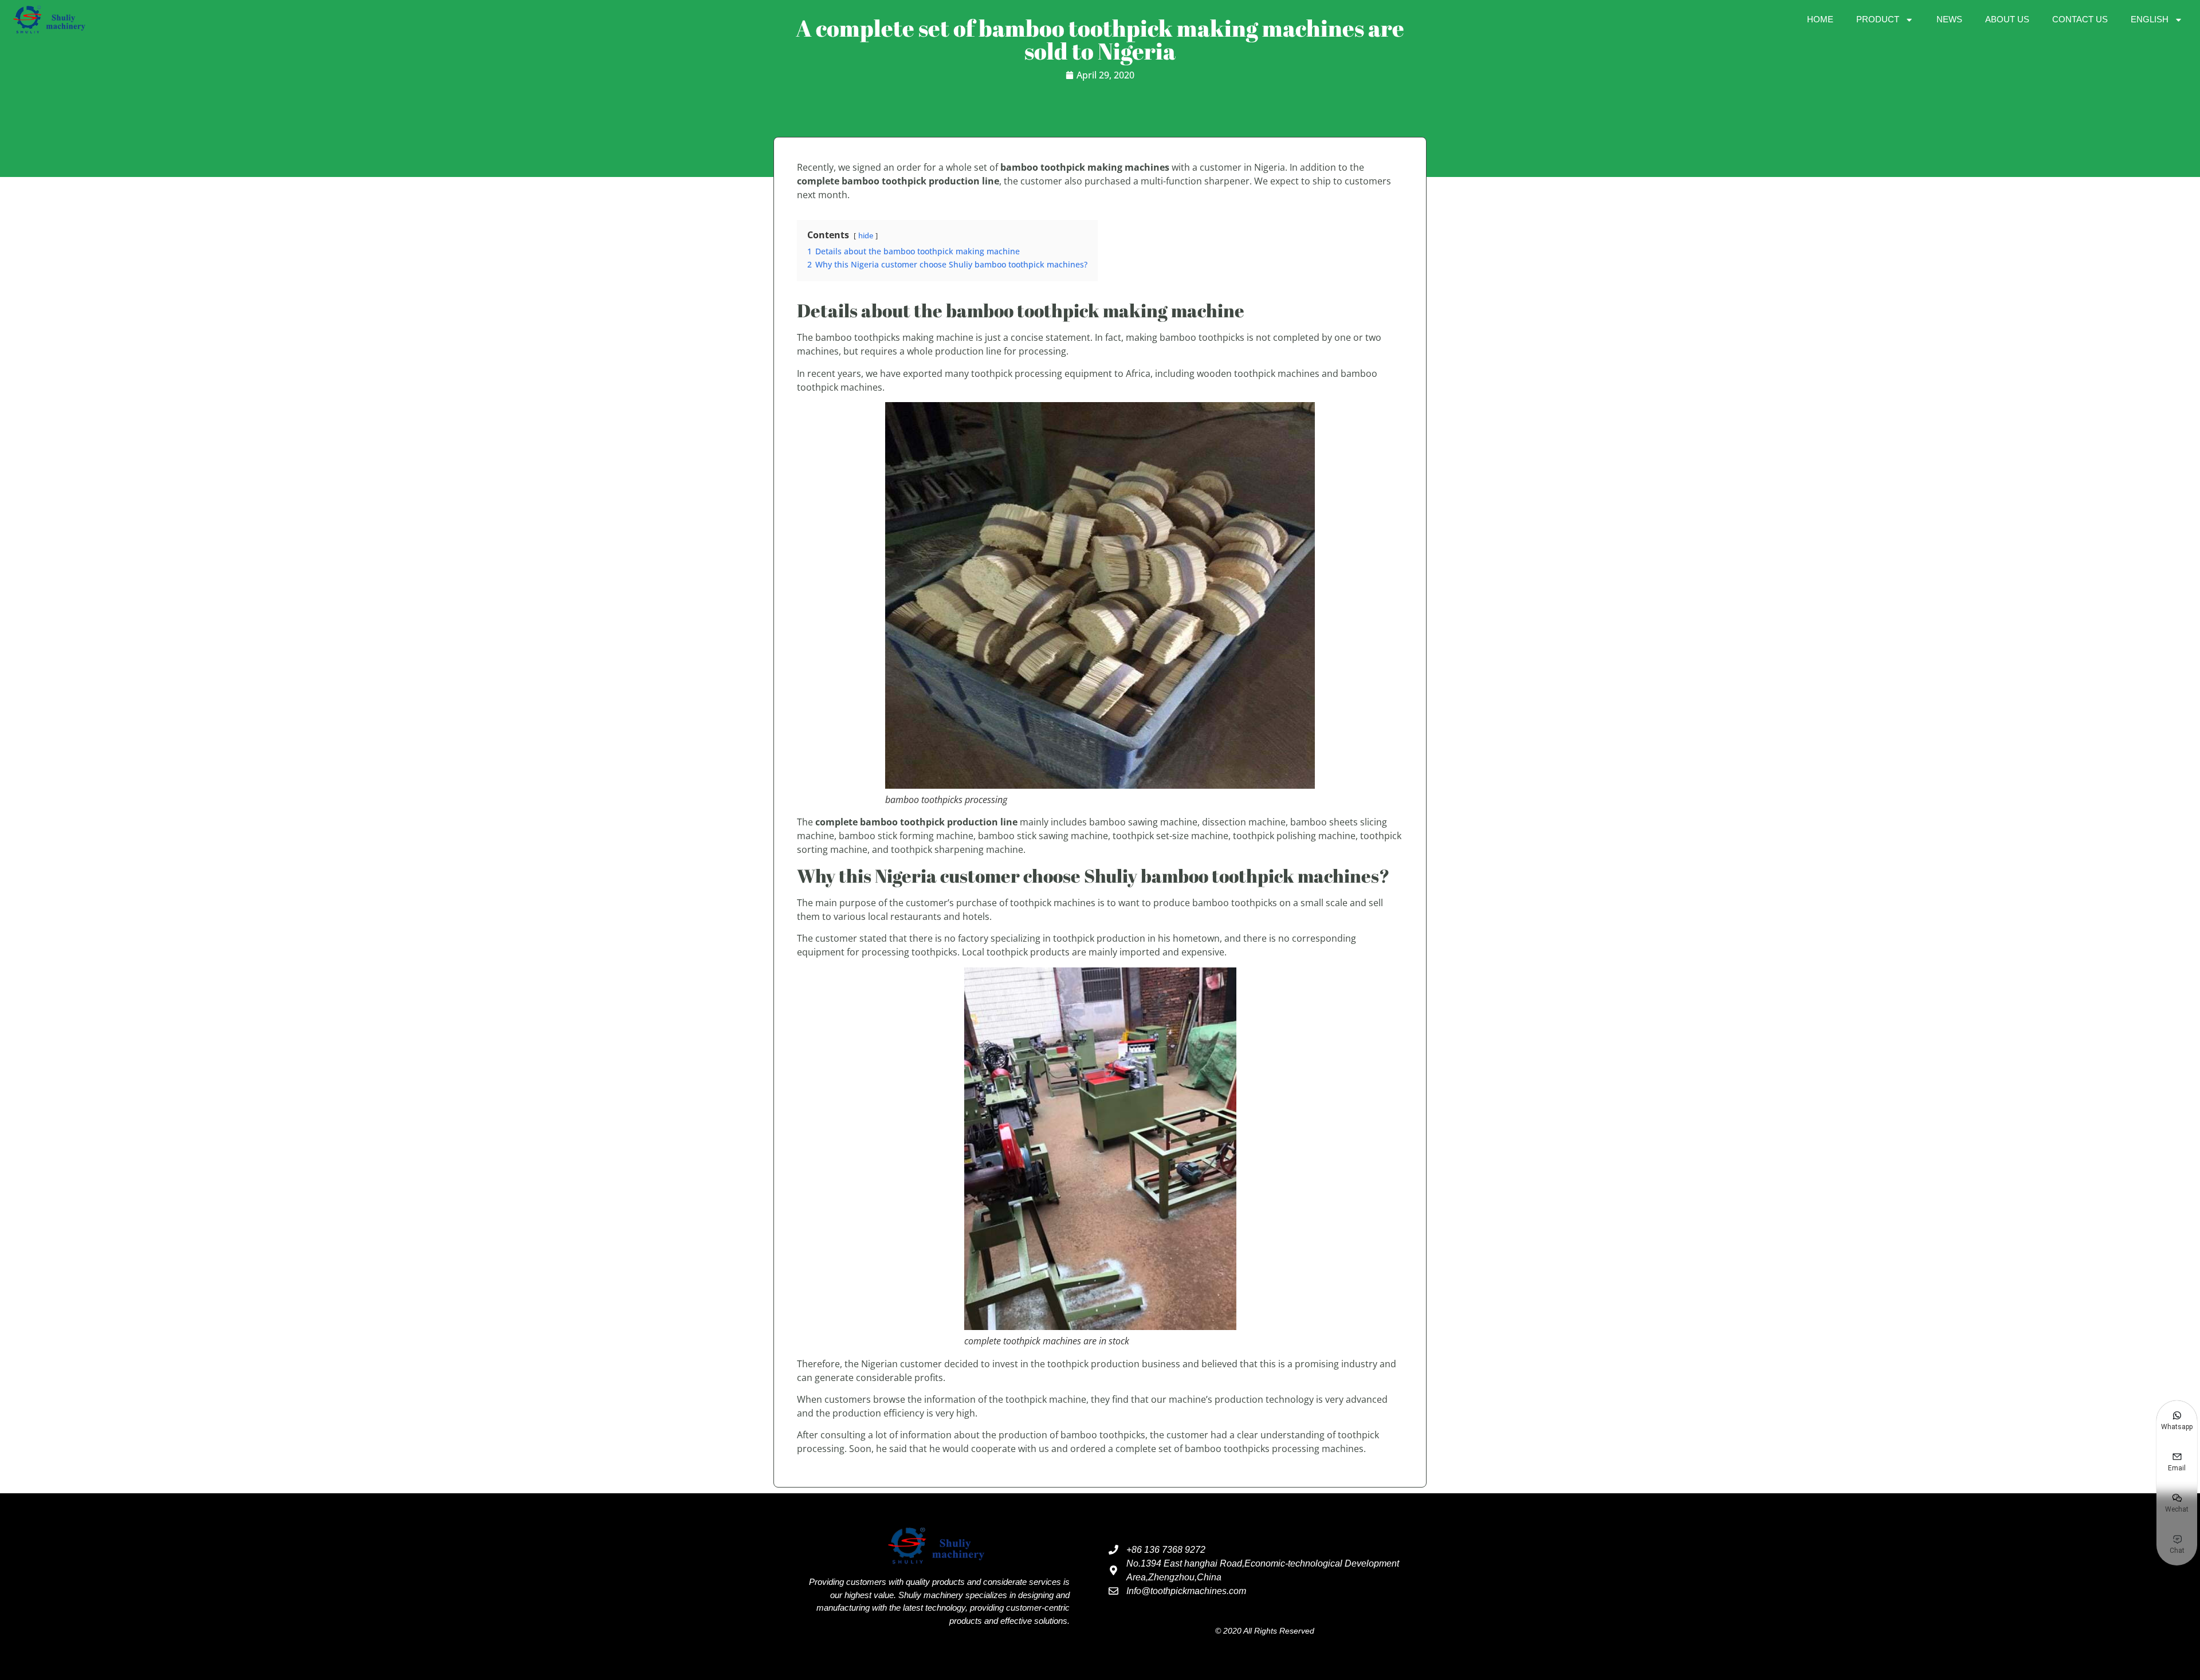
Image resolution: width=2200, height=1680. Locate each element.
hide (866, 235)
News (1949, 19)
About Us (2007, 19)
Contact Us (2080, 19)
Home (1820, 19)
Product (1878, 19)
